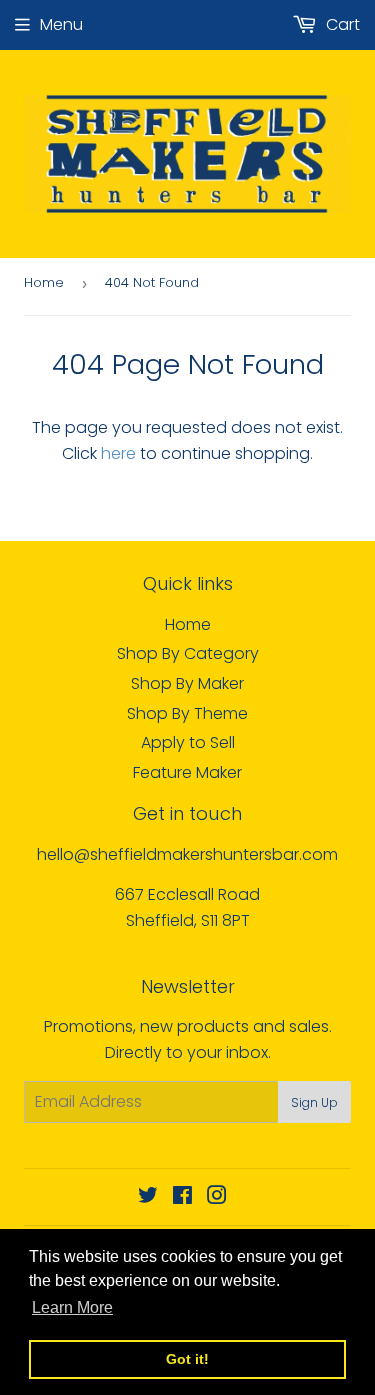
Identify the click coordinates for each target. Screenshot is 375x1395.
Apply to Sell (188, 742)
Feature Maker (187, 772)
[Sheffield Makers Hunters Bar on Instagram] (217, 1197)
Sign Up (314, 1102)
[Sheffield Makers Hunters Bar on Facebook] (182, 1197)
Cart (341, 24)
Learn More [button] (72, 1307)
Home (44, 282)
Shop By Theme (187, 713)
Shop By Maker (187, 683)
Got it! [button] (187, 1359)
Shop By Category (188, 653)
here (118, 453)
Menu (61, 24)
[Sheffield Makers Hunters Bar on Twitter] (148, 1197)
